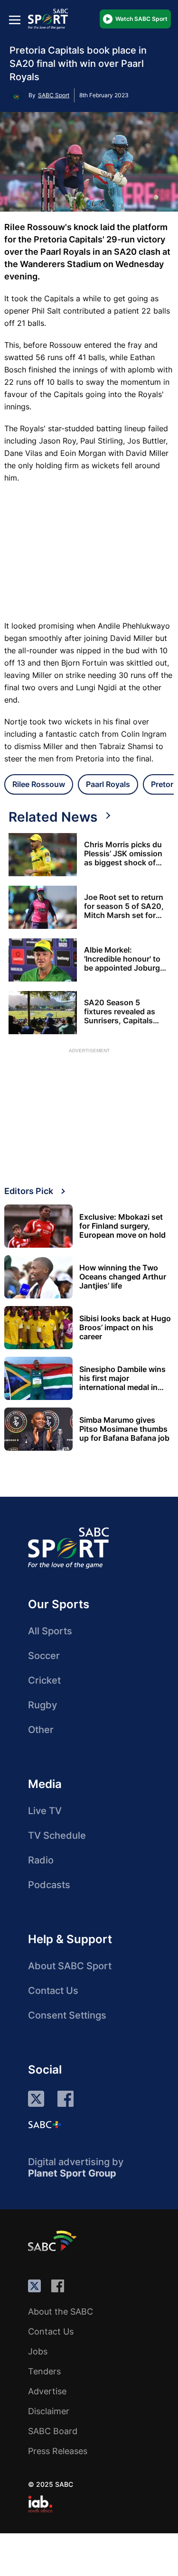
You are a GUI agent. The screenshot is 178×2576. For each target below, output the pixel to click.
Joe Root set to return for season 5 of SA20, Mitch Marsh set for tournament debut (124, 906)
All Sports (50, 1631)
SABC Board (53, 2431)
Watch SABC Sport (141, 19)
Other (41, 1730)
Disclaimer (49, 2411)
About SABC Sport (70, 1966)
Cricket (44, 1680)
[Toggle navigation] (15, 20)
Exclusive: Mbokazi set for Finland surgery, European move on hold (122, 1226)
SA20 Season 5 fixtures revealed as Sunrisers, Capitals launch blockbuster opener (120, 1012)
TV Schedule (57, 1835)
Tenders (44, 2371)
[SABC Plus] (45, 2124)
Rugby (42, 1705)
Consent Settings (67, 2015)
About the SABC (61, 2312)
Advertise (47, 2391)
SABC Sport (54, 95)
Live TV (45, 1811)
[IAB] (40, 2504)
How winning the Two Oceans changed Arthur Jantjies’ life (123, 1277)
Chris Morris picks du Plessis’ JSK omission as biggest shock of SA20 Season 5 (123, 854)
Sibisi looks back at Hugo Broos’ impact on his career (125, 1328)
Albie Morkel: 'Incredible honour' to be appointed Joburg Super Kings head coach (122, 959)
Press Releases (58, 2451)
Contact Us (53, 1991)
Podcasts (49, 1885)
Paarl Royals (108, 784)
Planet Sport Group (72, 2173)
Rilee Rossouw (39, 784)
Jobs (38, 2351)
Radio (41, 1860)
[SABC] (54, 2241)
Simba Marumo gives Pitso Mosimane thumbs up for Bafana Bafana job (124, 1429)
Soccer (44, 1656)
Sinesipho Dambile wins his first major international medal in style (122, 1378)
